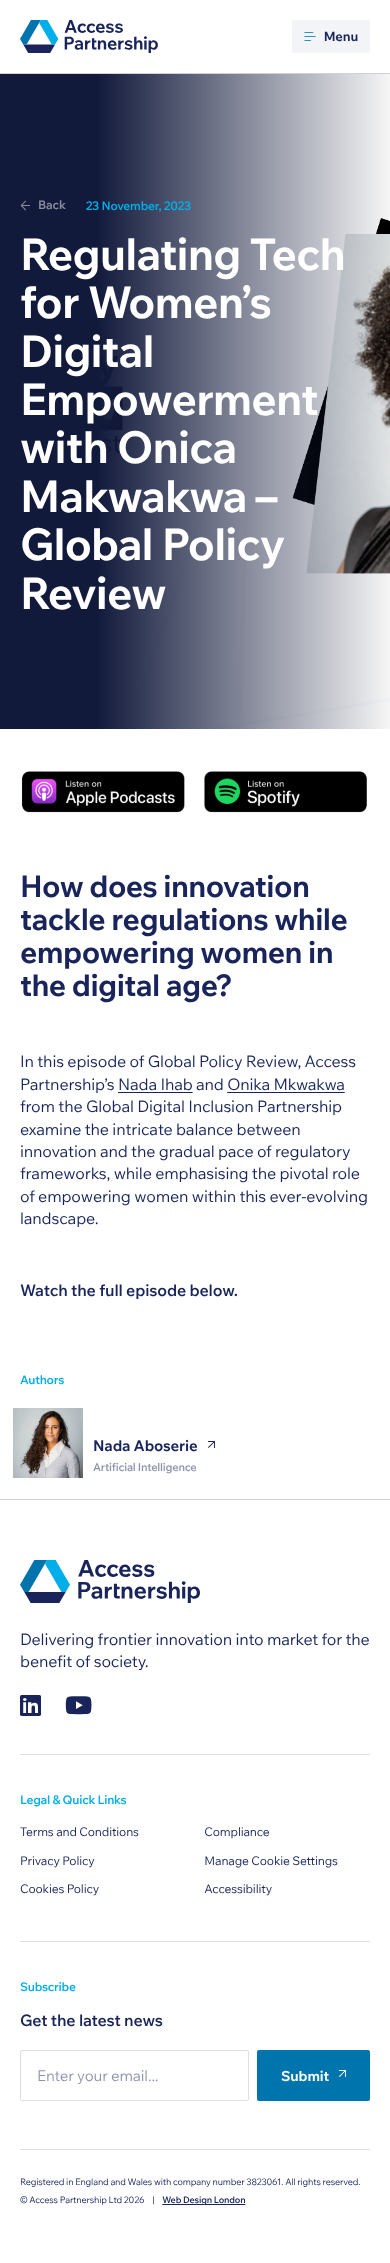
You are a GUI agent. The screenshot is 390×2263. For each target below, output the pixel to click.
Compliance (236, 1832)
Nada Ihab (155, 1085)
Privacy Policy (57, 1861)
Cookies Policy (59, 1889)
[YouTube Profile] (78, 1705)
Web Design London (203, 2200)
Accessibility (238, 1889)
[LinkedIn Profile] (30, 1705)
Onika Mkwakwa (286, 1085)
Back (52, 205)
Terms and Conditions (79, 1832)
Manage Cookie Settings (271, 1861)
